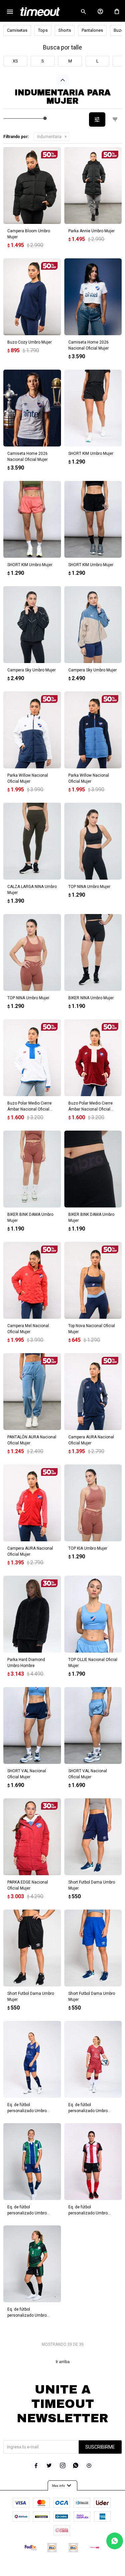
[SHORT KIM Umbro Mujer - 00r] (32, 519)
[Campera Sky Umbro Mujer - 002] (32, 625)
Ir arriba (63, 2362)
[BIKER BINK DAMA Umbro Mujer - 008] (32, 1169)
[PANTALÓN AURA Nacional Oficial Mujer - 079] (32, 1392)
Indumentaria (49, 137)
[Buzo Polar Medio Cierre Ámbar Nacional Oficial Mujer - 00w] (93, 1058)
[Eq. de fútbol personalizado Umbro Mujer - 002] (32, 2162)
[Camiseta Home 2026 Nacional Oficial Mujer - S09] (93, 297)
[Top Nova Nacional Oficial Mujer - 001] (93, 1280)
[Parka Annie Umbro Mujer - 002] (93, 185)
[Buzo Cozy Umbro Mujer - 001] (32, 297)
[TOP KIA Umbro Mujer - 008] (93, 1503)
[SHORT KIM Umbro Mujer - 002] (93, 408)
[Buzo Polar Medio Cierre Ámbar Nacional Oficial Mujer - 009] (32, 1058)
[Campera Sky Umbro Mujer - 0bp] (93, 625)
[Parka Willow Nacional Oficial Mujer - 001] (32, 730)
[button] (83, 12)
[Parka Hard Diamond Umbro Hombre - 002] (32, 1614)
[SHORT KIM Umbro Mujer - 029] (93, 519)
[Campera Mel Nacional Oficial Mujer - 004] (32, 1280)
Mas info (62, 2486)
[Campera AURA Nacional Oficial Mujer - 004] (32, 1503)
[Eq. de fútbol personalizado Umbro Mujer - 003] (32, 2264)
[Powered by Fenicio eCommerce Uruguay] (90, 2568)
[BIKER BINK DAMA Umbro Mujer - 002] (93, 1169)
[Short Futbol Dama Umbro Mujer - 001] (93, 1837)
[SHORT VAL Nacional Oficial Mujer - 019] (32, 1725)
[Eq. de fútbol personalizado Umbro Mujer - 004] (32, 2059)
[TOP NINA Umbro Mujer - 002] (93, 841)
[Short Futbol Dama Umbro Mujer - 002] (32, 1948)
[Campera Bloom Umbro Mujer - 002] (32, 185)
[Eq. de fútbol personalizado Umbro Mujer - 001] (93, 2162)
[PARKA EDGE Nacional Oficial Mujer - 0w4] (32, 1837)
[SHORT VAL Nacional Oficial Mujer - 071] (93, 1725)
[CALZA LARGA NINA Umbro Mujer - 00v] (32, 841)
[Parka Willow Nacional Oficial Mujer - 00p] (93, 730)
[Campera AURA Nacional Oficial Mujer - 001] (93, 1392)
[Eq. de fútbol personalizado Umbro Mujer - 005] (93, 2059)
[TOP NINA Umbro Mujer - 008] (32, 952)
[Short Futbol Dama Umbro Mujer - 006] (93, 1948)
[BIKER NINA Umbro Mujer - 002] (93, 952)
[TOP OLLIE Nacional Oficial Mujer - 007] (93, 1614)
